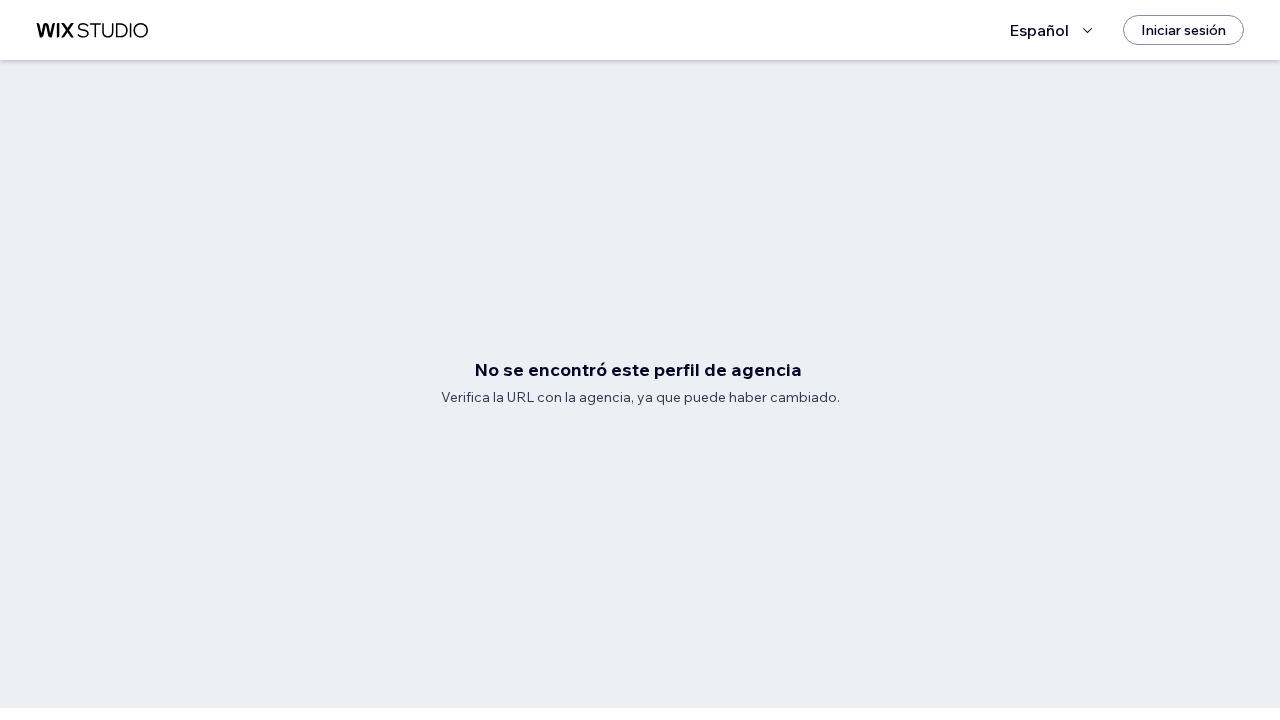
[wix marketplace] (92, 30)
